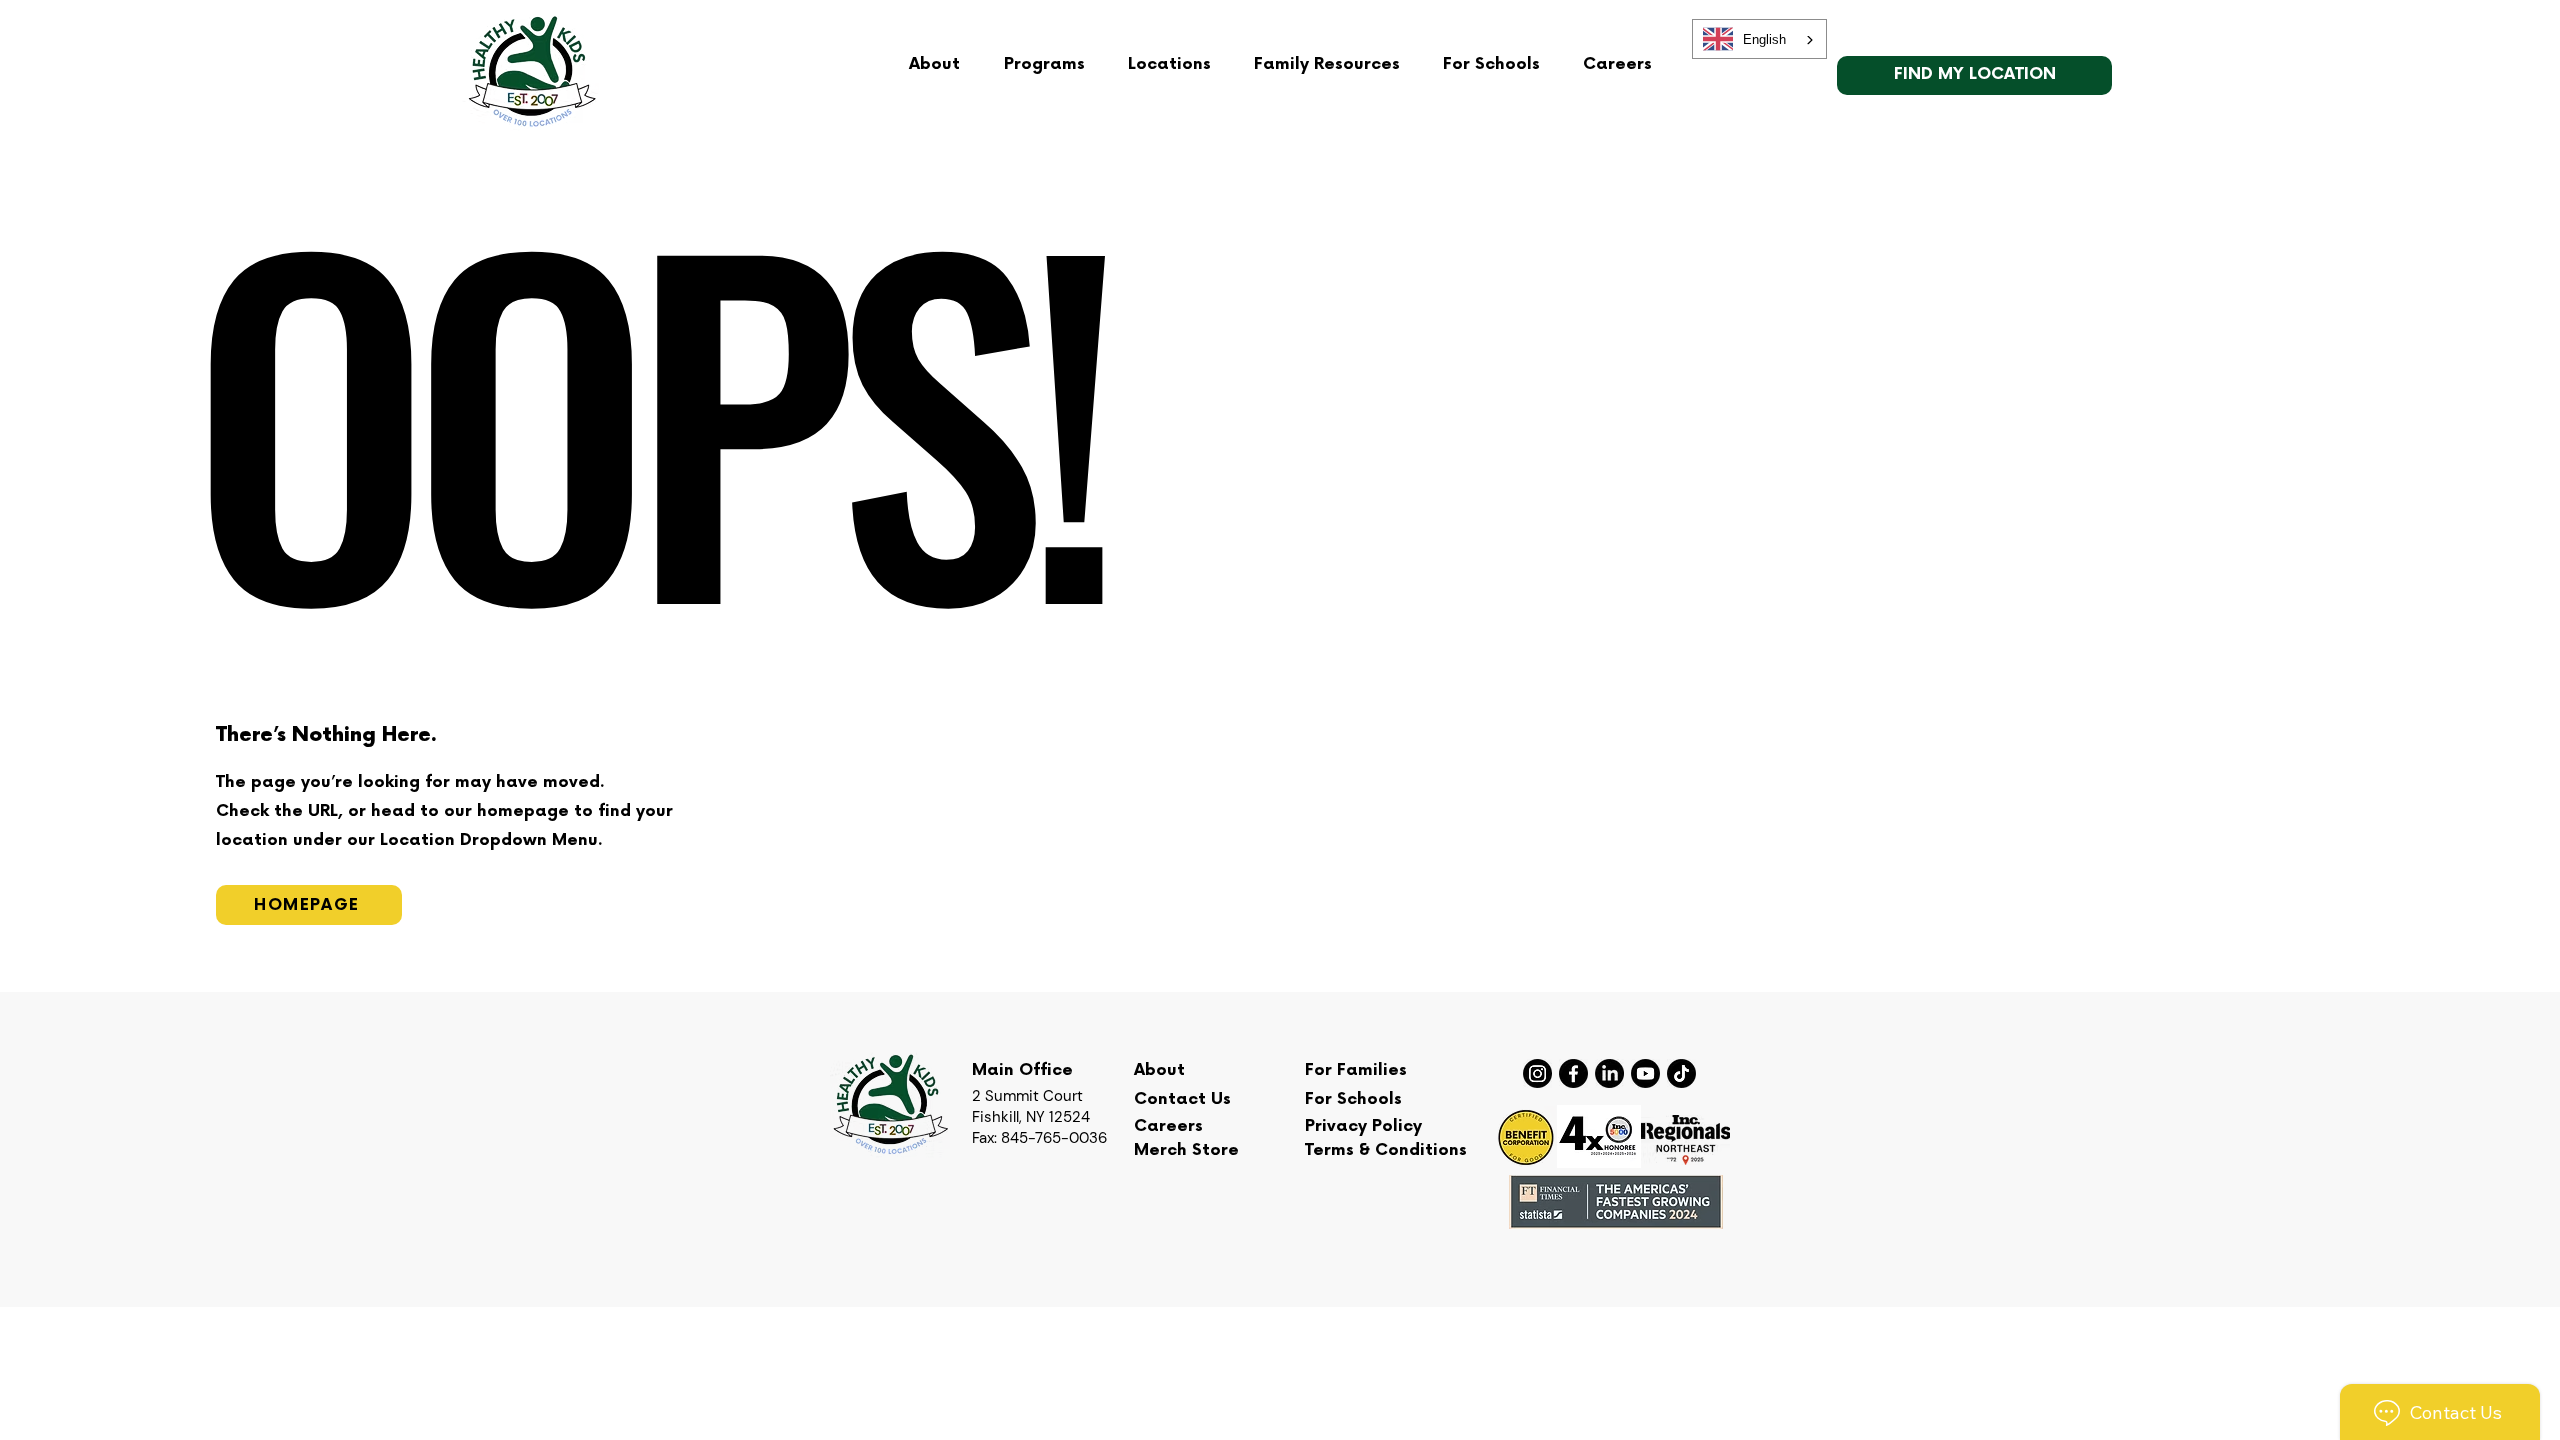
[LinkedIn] (1609, 1073)
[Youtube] (1645, 1073)
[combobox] (1759, 39)
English (1764, 39)
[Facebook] (1573, 1073)
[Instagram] (1537, 1073)
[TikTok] (1681, 1073)
